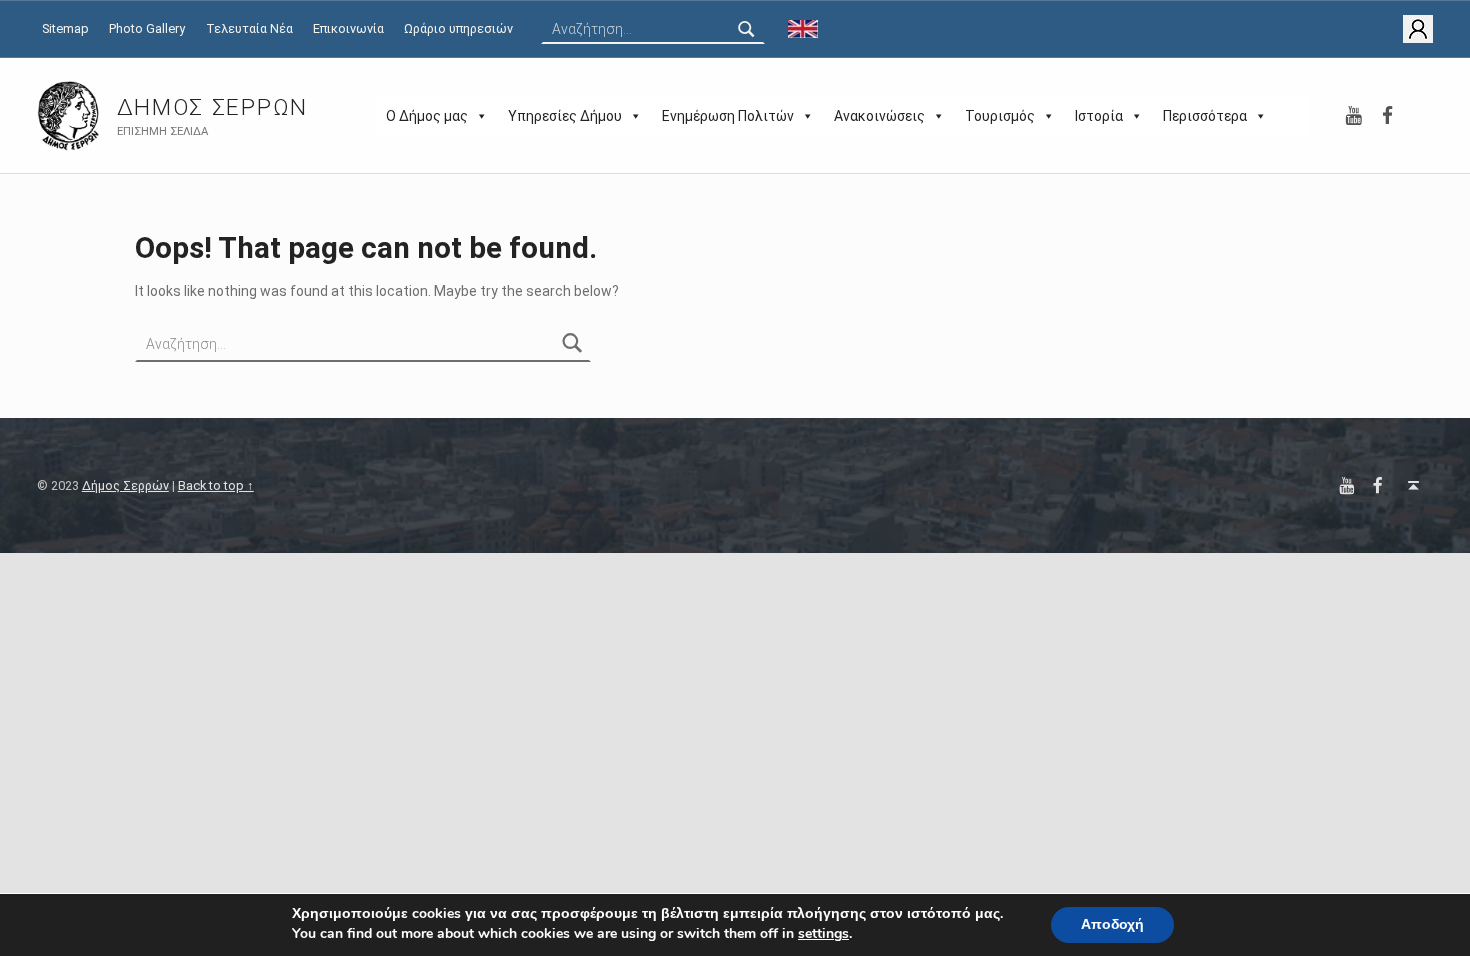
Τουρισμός (1000, 116)
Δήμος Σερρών (212, 107)
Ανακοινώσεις (879, 116)
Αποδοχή (1112, 924)
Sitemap (65, 28)
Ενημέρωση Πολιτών (728, 116)
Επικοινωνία (348, 28)
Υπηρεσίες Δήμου (565, 116)
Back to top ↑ (216, 485)
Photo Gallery (147, 28)
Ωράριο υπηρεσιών (458, 28)
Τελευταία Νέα (249, 28)
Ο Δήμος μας (427, 116)
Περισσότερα (1205, 116)
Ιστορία (1099, 116)
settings (823, 934)
